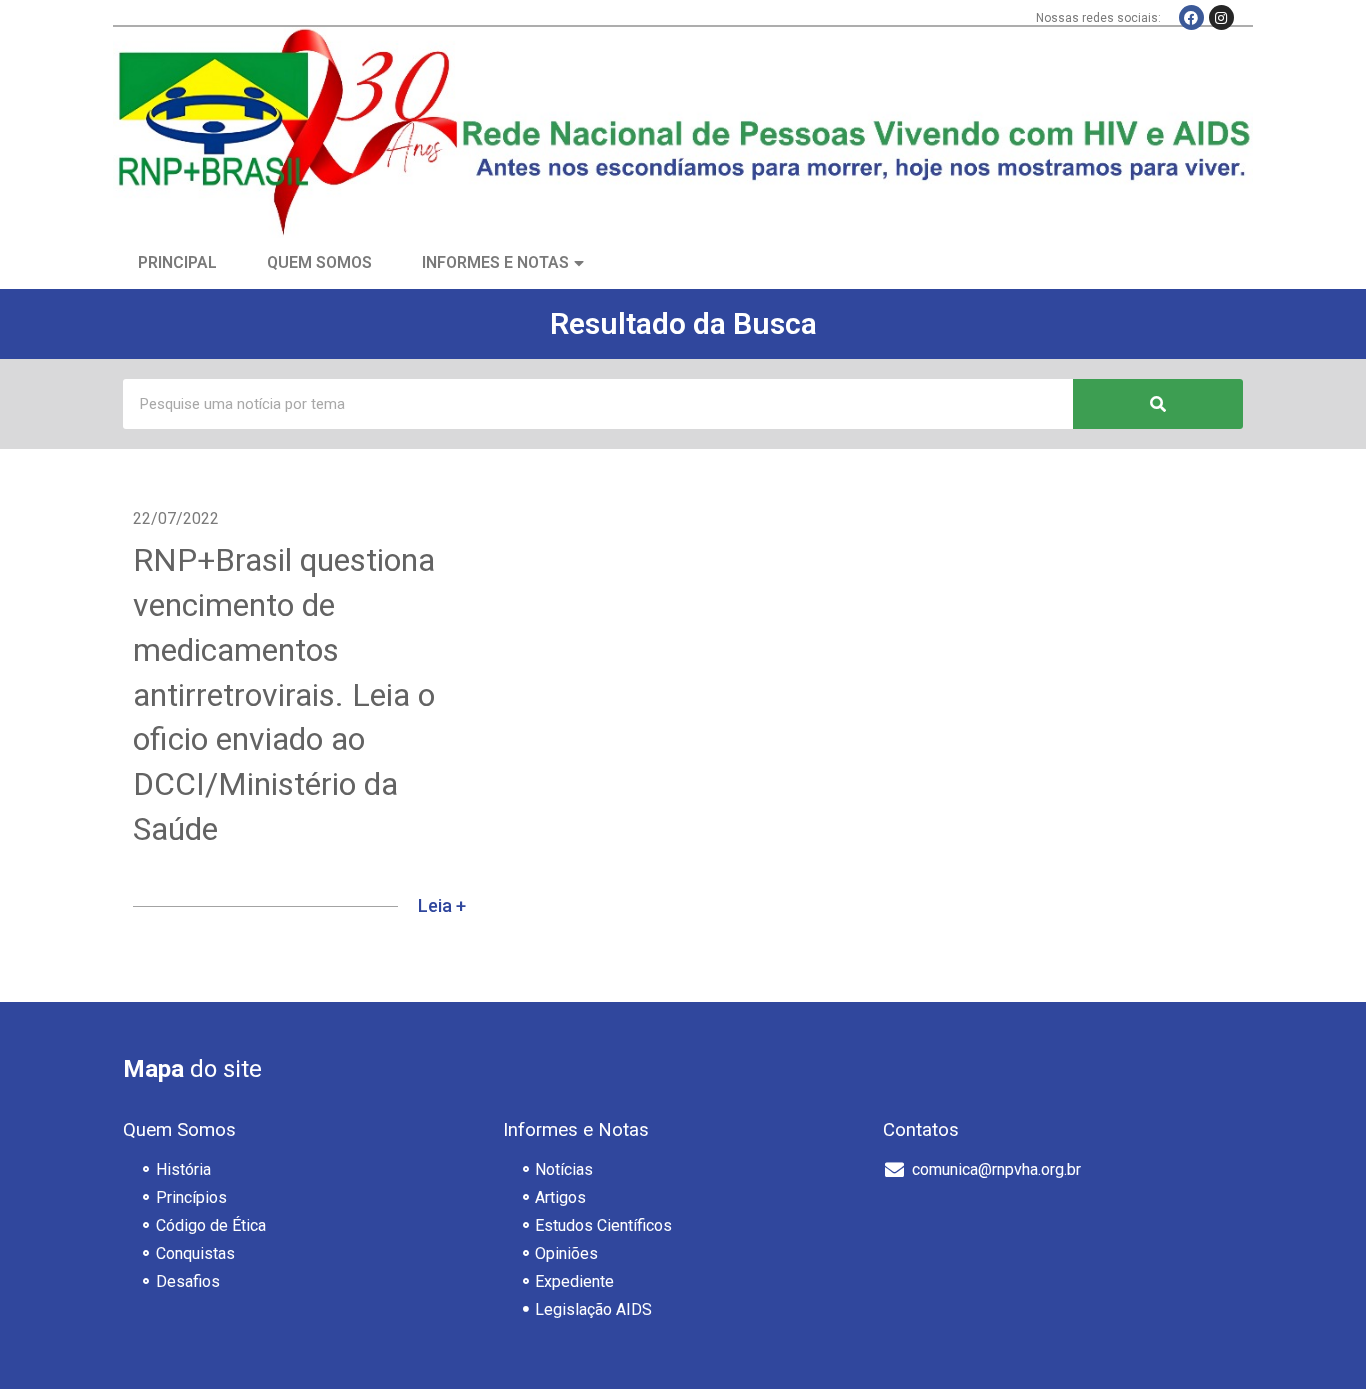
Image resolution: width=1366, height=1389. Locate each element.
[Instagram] (1221, 17)
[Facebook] (1191, 17)
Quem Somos (319, 262)
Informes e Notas (495, 262)
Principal (177, 262)
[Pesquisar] (1158, 404)
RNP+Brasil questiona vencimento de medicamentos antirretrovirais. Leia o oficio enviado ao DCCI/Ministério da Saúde (284, 694)
